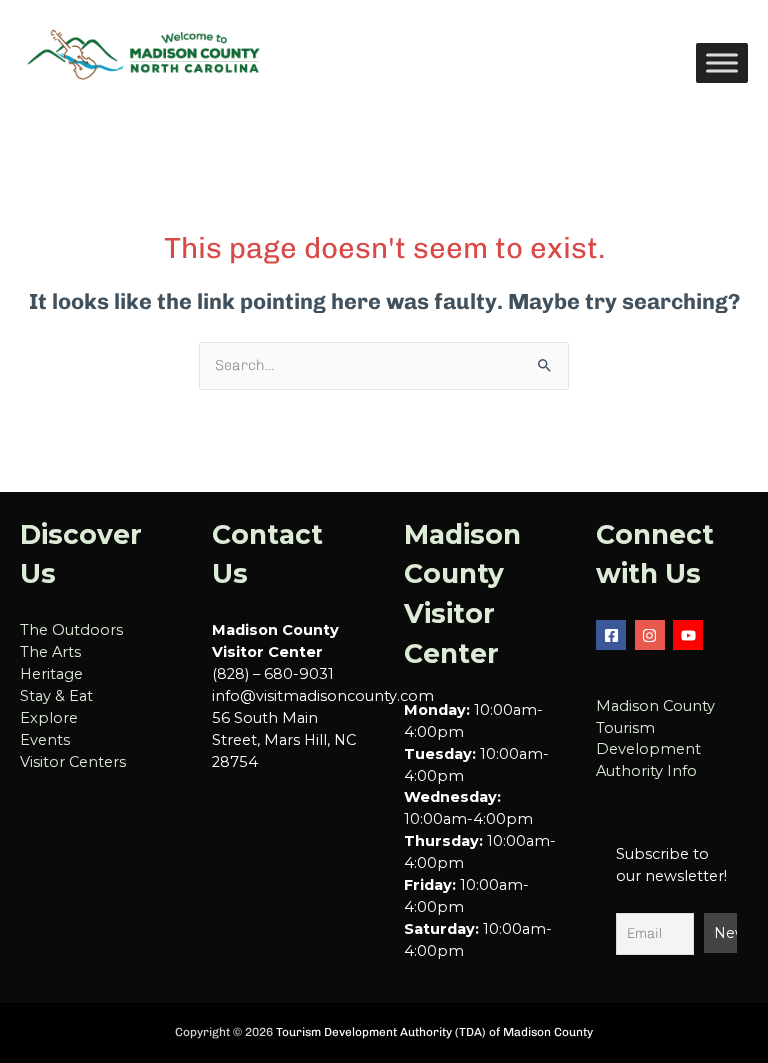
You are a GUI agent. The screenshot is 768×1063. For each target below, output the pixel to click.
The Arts (50, 652)
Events (45, 740)
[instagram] (652, 635)
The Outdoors (71, 630)
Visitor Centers (73, 762)
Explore (49, 718)
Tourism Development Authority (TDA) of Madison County (434, 1032)
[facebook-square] (613, 635)
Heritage (51, 674)
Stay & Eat (56, 696)
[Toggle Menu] (722, 62)
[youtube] (690, 635)
